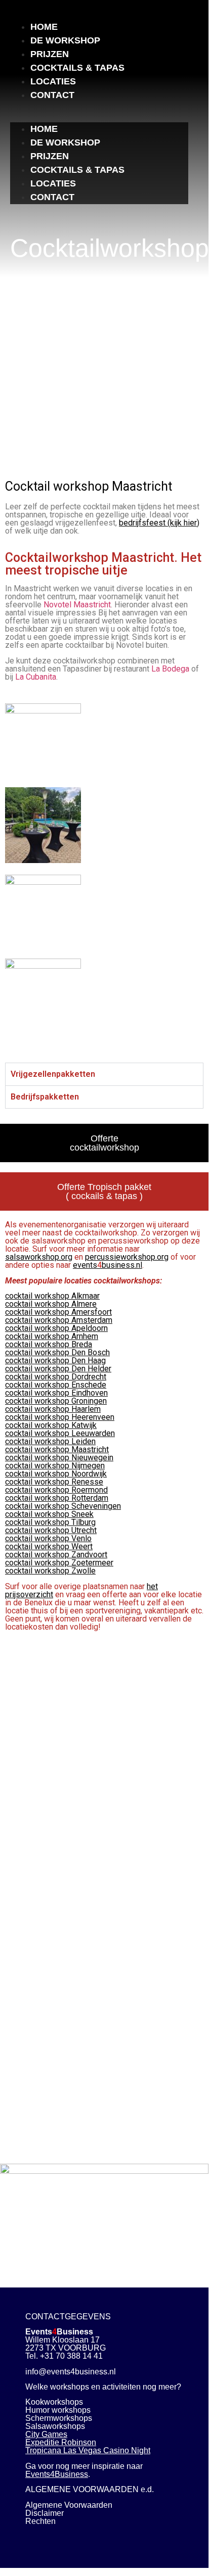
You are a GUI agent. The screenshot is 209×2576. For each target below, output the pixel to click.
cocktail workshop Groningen (56, 1401)
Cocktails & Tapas (77, 68)
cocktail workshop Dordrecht (56, 1377)
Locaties (53, 81)
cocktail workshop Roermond (56, 1490)
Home (44, 27)
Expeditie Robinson (61, 2442)
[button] (99, 108)
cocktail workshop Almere (51, 1304)
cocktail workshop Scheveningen (63, 1506)
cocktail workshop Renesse (54, 1482)
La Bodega (170, 669)
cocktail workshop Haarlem (53, 1409)
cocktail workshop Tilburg (50, 1522)
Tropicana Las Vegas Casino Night (88, 2450)
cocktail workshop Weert (49, 1546)
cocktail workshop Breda (49, 1344)
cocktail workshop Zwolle (50, 1571)
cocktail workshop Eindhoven (56, 1393)
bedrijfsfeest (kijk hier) (159, 523)
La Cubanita (36, 677)
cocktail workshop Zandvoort (56, 1555)
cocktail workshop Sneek (49, 1514)
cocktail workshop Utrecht (51, 1530)
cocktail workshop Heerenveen (60, 1417)
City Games (46, 2434)
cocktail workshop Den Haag (55, 1361)
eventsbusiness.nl (108, 1265)
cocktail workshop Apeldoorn (56, 1328)
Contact (52, 95)
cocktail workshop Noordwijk (56, 1474)
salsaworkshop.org (39, 1257)
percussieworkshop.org (127, 1257)
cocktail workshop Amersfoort (58, 1312)
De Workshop (65, 40)
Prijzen (50, 54)
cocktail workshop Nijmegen (55, 1466)
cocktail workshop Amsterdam (59, 1320)
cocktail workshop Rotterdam (57, 1498)
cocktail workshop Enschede (56, 1385)
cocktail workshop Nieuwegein (59, 1458)
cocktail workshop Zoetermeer (59, 1563)
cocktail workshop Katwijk (51, 1425)
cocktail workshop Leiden (50, 1441)
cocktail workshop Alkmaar (52, 1296)
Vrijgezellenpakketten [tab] (53, 1074)
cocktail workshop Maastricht (57, 1449)
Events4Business (57, 2474)
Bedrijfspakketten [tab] (45, 1097)
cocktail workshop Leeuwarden (60, 1433)
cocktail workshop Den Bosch (57, 1352)
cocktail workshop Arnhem (52, 1336)
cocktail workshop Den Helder (58, 1369)
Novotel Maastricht (77, 605)
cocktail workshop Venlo (48, 1538)
